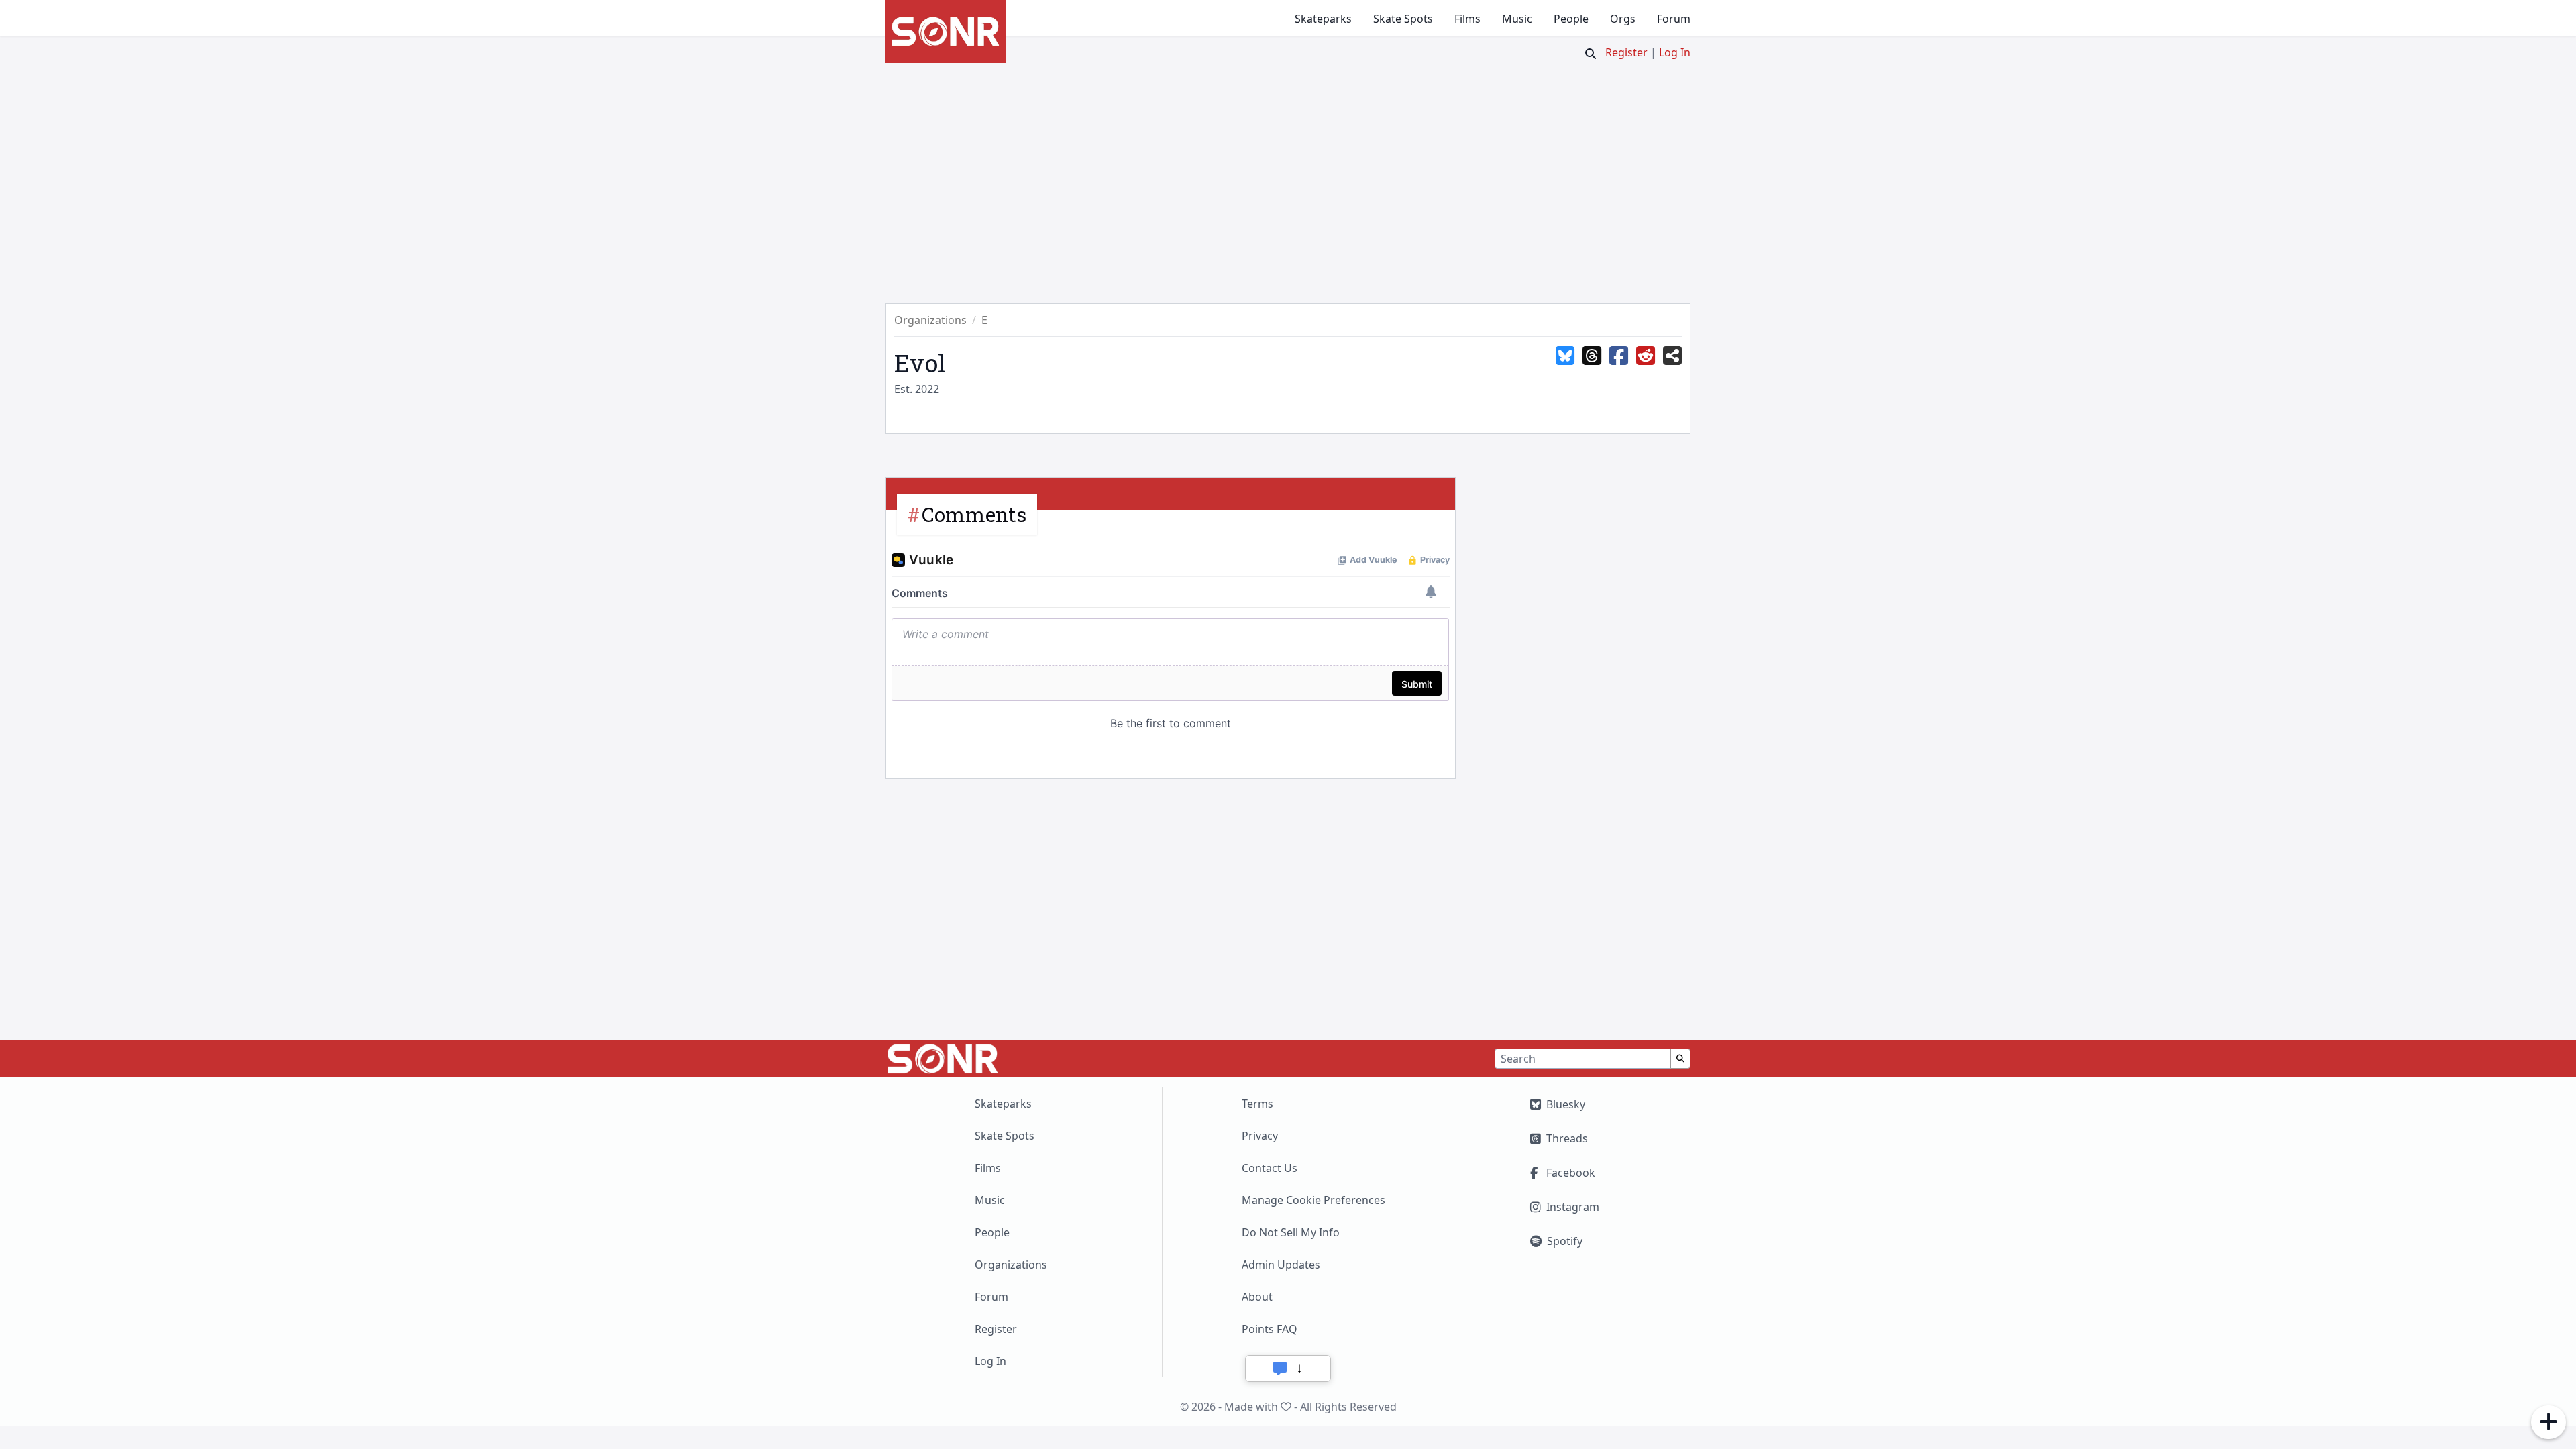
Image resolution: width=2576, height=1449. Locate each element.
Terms (1257, 1104)
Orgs (1623, 19)
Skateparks (1323, 19)
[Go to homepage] (946, 32)
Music (1517, 19)
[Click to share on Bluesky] (1565, 356)
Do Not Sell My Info (1291, 1232)
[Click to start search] (1591, 54)
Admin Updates (1281, 1265)
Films (1467, 19)
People (1571, 19)
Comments (974, 514)
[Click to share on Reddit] (1646, 356)
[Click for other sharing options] (1672, 356)
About (1257, 1297)
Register (1626, 52)
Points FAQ (1270, 1329)
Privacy (1260, 1136)
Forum (1674, 19)
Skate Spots (1403, 19)
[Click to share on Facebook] (1619, 356)
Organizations (1011, 1265)
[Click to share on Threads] (1592, 356)
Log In (1675, 52)
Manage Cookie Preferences (1313, 1200)
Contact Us (1270, 1168)
